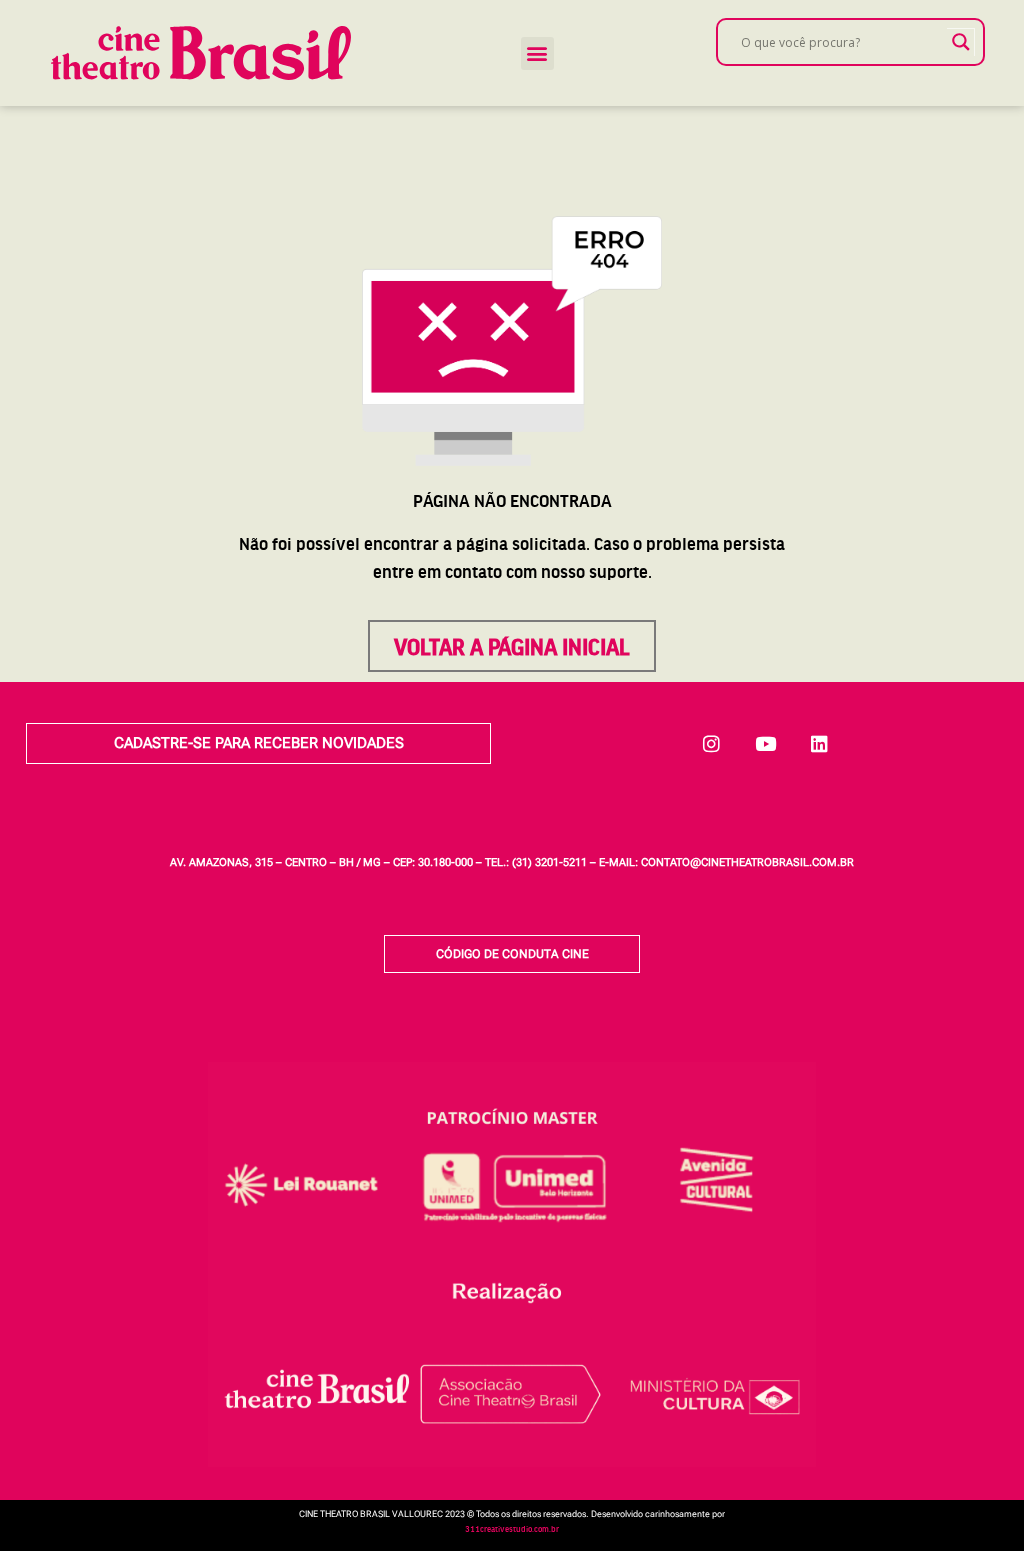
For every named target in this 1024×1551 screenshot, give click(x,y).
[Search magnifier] (961, 42)
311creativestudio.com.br (512, 1528)
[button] (537, 53)
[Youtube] (766, 744)
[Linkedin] (820, 744)
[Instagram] (712, 744)
